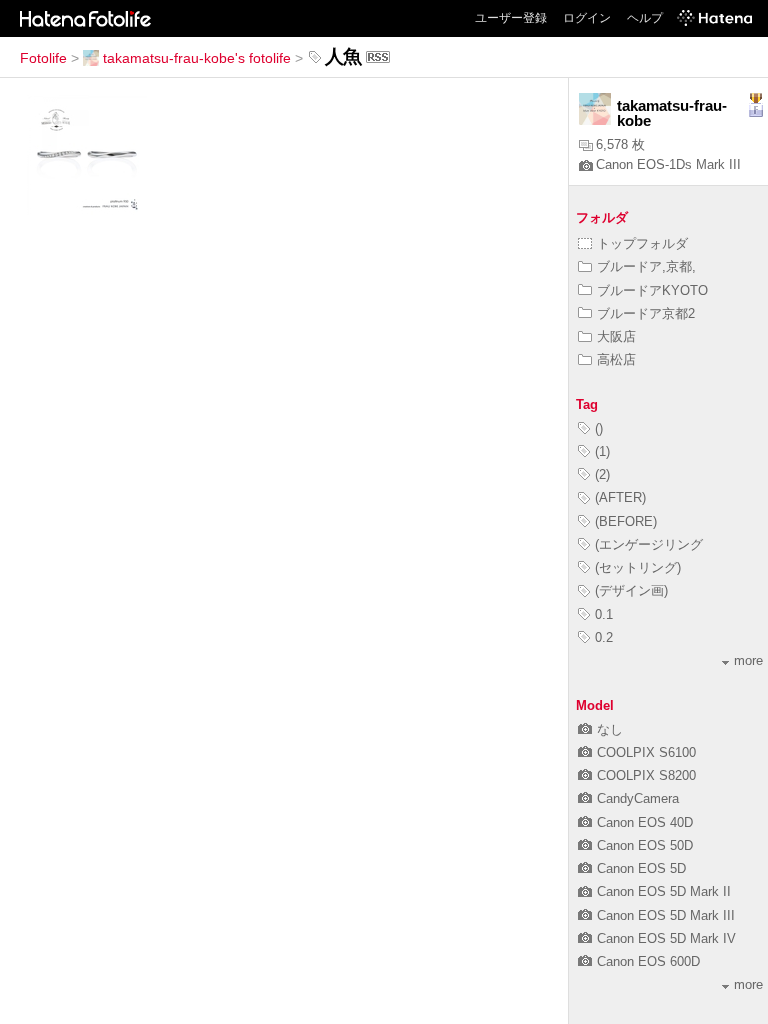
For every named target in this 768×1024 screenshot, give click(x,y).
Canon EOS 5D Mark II (664, 891)
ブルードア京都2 (646, 313)
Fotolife (43, 58)
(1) (602, 451)
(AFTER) (620, 497)
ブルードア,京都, (646, 266)
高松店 (616, 359)
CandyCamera (638, 798)
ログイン (587, 18)
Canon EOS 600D (648, 961)
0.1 (604, 614)
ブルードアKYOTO (652, 290)
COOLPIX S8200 (646, 775)
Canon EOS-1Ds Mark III (668, 164)
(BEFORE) (626, 521)
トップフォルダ (642, 243)
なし (610, 729)
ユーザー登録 (511, 18)
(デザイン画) (631, 590)
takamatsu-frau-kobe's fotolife (197, 58)
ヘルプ (645, 18)
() (599, 428)
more (748, 660)
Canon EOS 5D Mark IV (666, 938)
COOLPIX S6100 (646, 752)
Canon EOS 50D (645, 845)
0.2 (604, 637)
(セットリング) (638, 567)
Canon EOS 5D (641, 868)
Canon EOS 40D (645, 822)
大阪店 (616, 336)
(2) (602, 474)
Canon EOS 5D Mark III (666, 915)
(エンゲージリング (649, 544)
